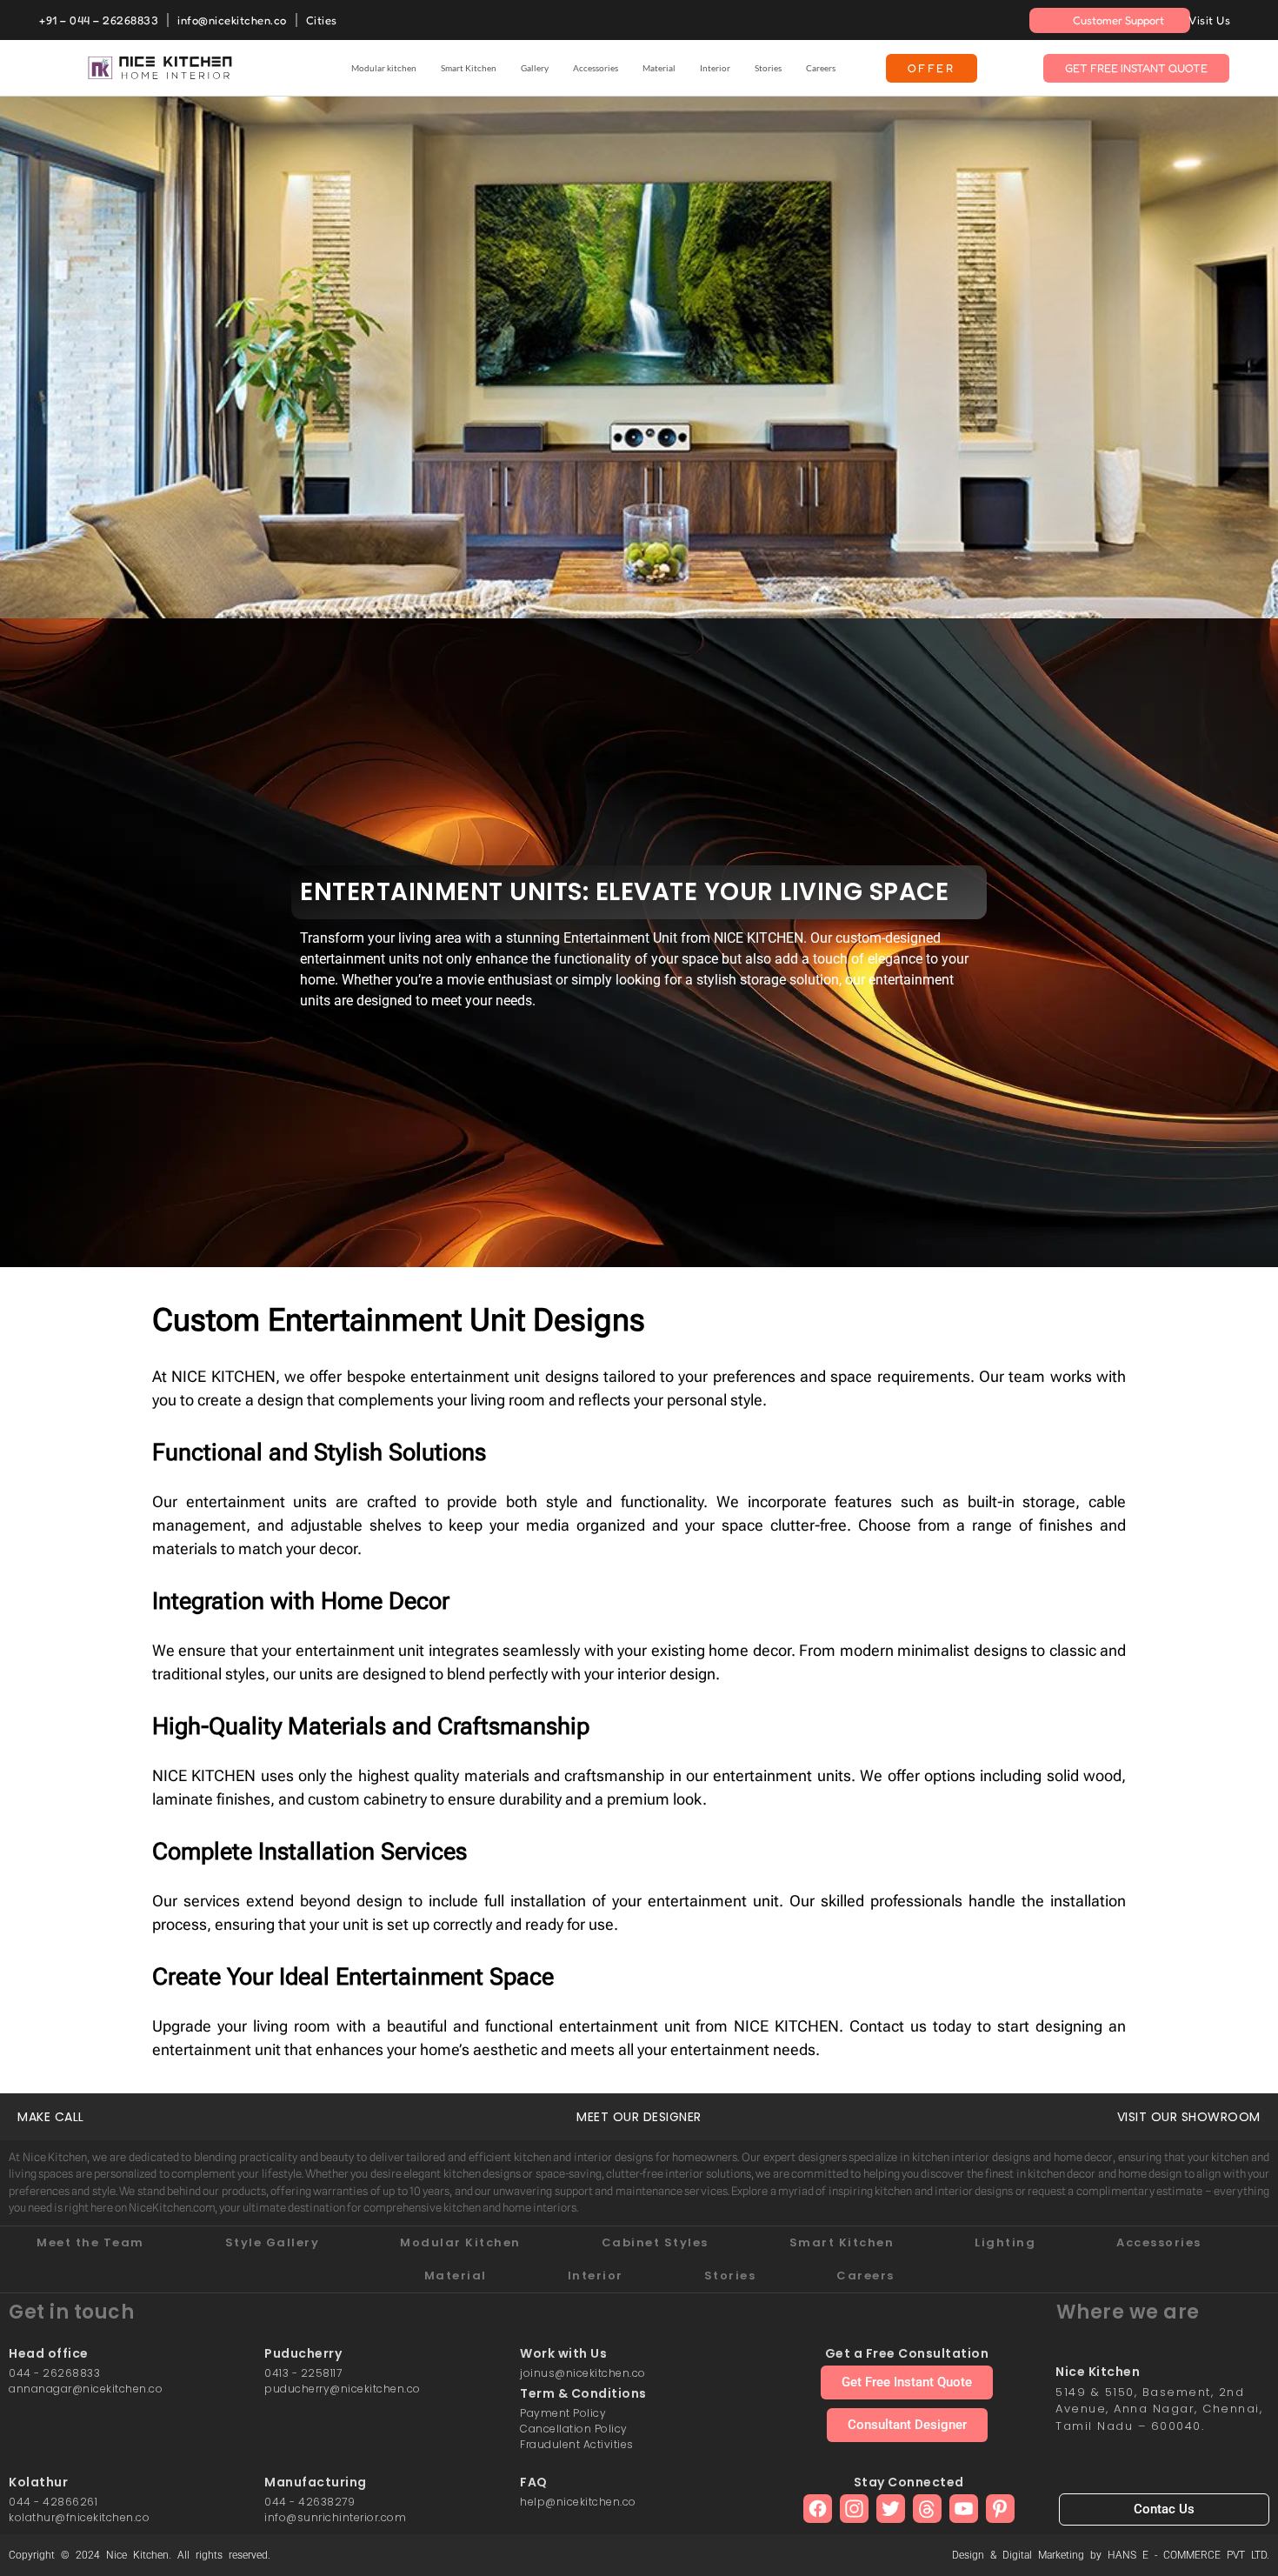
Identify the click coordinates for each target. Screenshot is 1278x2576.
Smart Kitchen (469, 68)
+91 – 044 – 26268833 (99, 20)
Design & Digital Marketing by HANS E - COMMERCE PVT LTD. (1111, 2555)
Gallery (535, 68)
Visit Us (1209, 20)
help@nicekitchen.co (578, 2502)
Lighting (1005, 2242)
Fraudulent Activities (577, 2444)
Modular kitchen (384, 68)
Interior (715, 68)
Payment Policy (563, 2413)
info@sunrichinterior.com (335, 2517)
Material (659, 68)
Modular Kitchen (460, 2242)
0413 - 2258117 (303, 2373)
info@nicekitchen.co (232, 20)
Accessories (596, 68)
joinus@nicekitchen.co (583, 2373)
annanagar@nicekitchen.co (86, 2389)
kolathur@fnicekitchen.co (79, 2517)
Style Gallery (273, 2242)
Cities (322, 20)
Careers (821, 68)
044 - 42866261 (53, 2502)
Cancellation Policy (574, 2429)
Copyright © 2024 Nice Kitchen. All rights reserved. (140, 2555)
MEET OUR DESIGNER (639, 2117)
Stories (768, 68)
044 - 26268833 (54, 2373)
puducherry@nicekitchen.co (343, 2389)
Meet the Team (90, 2242)
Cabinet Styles (655, 2242)
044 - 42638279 (310, 2502)
